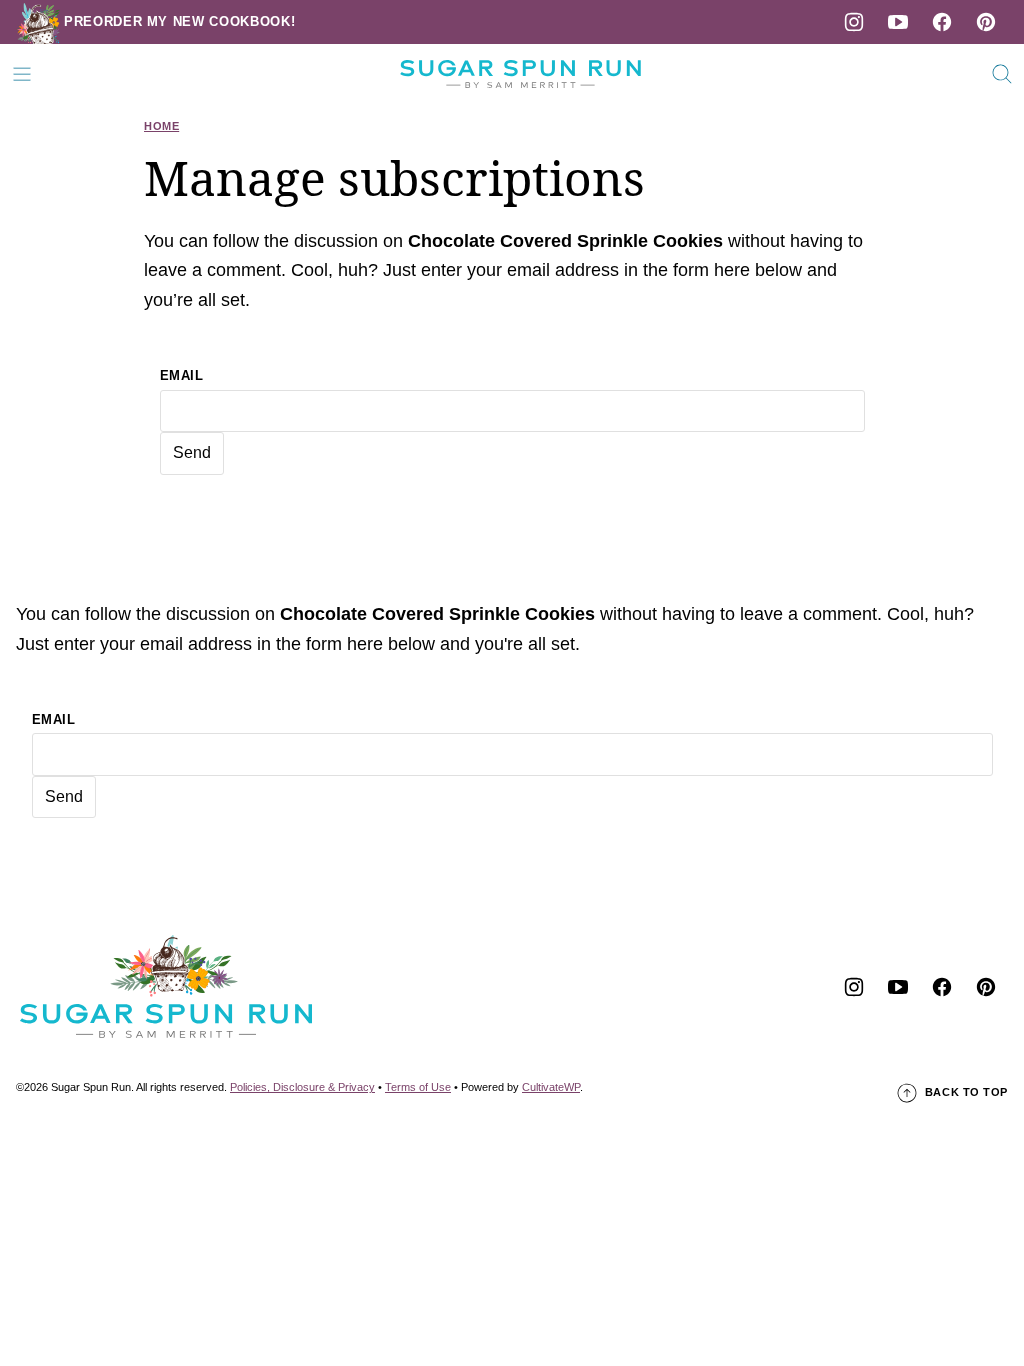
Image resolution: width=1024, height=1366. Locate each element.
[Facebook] (942, 22)
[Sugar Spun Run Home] (520, 74)
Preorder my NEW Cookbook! (179, 21)
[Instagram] (854, 22)
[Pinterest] (986, 22)
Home (161, 126)
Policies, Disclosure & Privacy (302, 1087)
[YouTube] (898, 22)
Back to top (966, 1092)
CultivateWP (551, 1087)
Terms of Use (418, 1087)
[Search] (1002, 74)
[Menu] (22, 74)
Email (182, 375)
